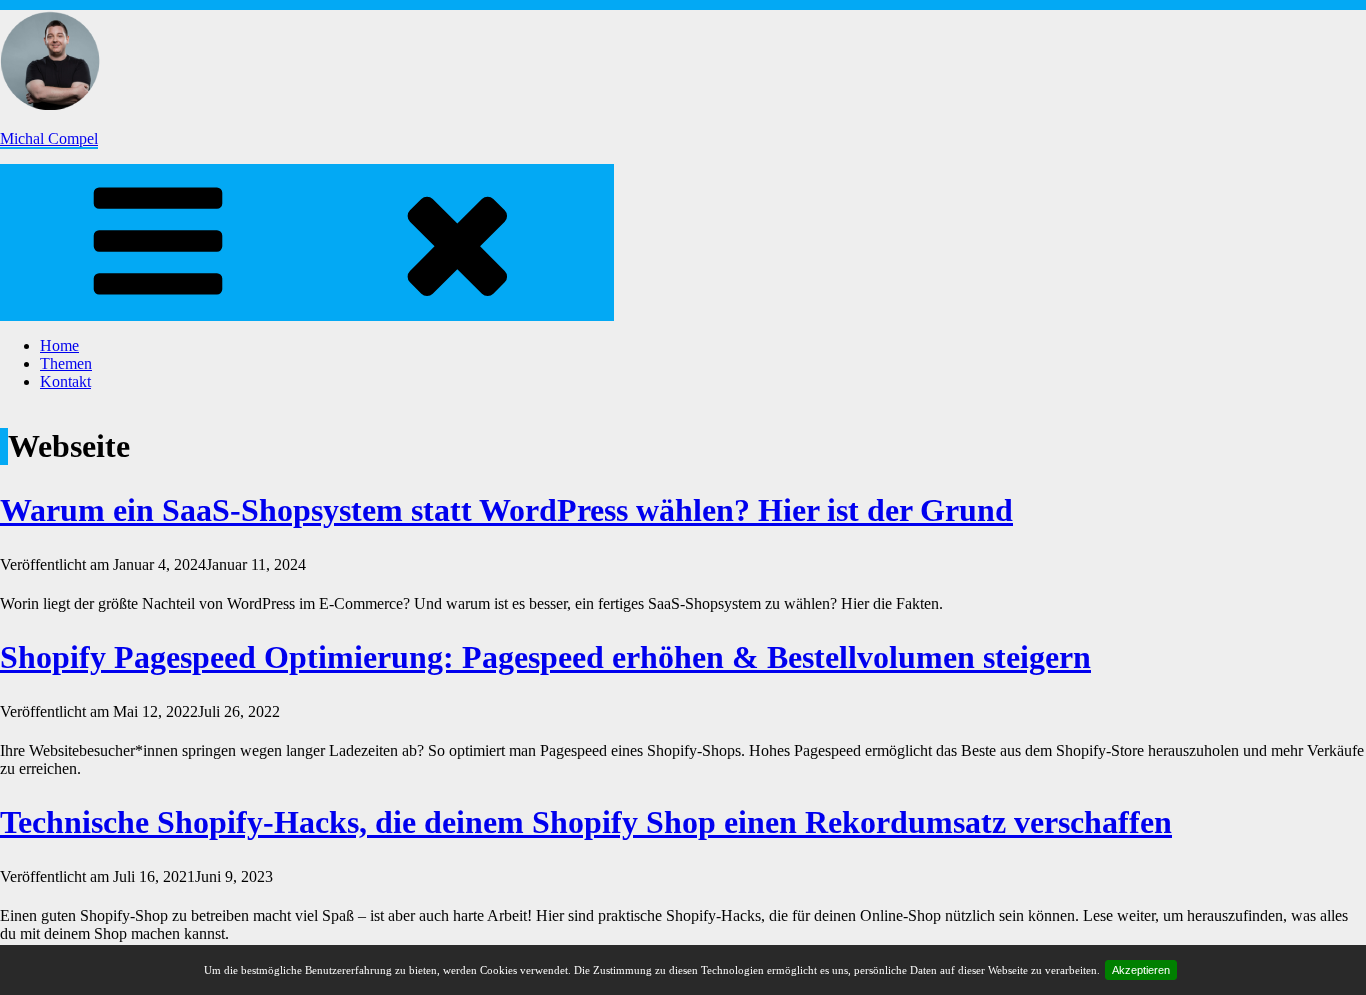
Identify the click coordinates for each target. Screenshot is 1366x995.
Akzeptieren (1141, 970)
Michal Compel (49, 138)
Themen (66, 363)
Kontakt (65, 381)
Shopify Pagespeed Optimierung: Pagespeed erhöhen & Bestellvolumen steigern (545, 657)
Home (59, 345)
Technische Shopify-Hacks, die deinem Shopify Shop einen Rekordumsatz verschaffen (586, 822)
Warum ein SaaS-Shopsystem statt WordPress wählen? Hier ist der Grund (506, 510)
